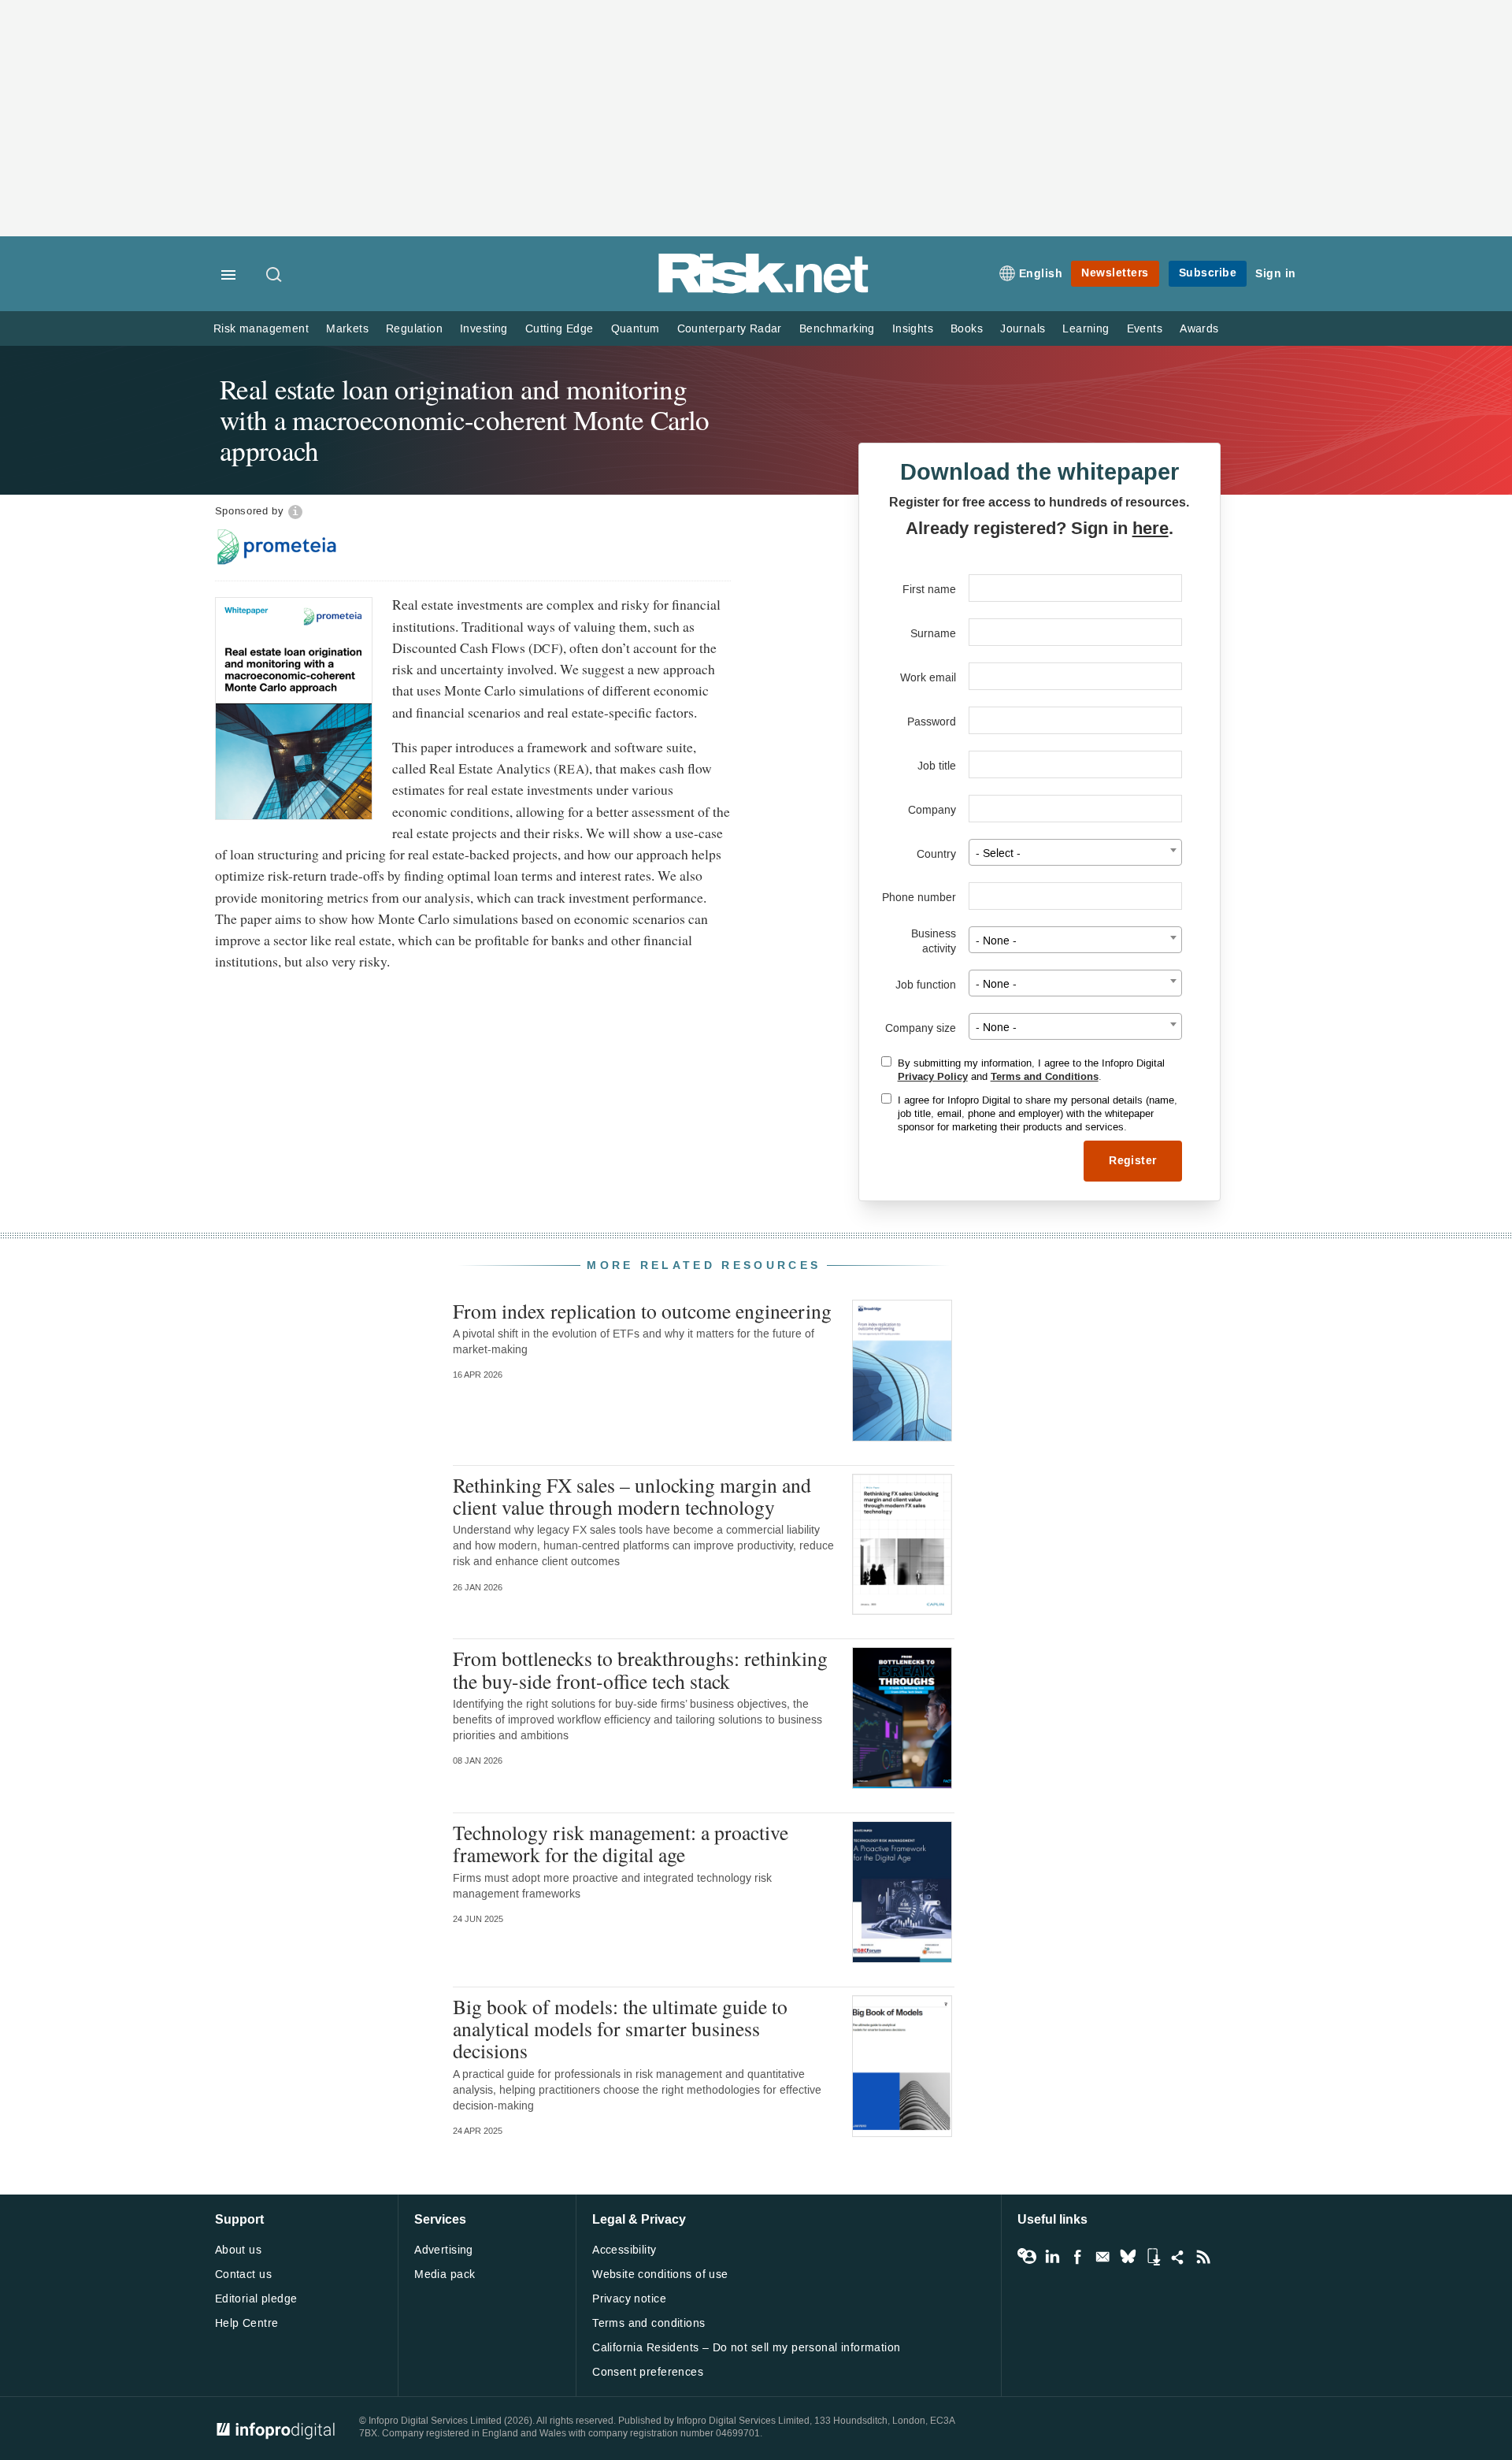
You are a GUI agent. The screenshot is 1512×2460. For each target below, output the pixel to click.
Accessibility (624, 2250)
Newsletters (1115, 273)
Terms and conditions (649, 2323)
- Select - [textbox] (998, 853)
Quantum (636, 329)
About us (238, 2250)
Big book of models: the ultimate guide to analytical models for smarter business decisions (620, 2028)
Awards (1199, 329)
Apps (1153, 2257)
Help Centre (247, 2323)
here (1151, 529)
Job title (937, 766)
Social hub (1178, 2257)
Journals (1023, 329)
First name (929, 590)
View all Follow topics (1027, 2257)
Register (1132, 1161)
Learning (1086, 329)
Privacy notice (629, 2299)
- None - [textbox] (996, 941)
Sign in (1276, 274)
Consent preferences (648, 2372)
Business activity (934, 941)
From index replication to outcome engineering (642, 1311)
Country (936, 854)
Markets (347, 329)
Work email (928, 678)
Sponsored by (250, 511)
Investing (484, 329)
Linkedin (1052, 2257)
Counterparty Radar (730, 329)
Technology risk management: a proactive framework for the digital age (621, 1843)
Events (1145, 329)
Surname (933, 634)
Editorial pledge (256, 2299)
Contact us (243, 2274)
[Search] (275, 276)
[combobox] (1075, 852)
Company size (921, 1028)
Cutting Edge (560, 329)
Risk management (261, 329)
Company (932, 810)
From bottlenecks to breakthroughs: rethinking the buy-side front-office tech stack (640, 1669)
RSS (1203, 2257)
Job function (926, 985)
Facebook (1077, 2257)
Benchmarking (837, 329)
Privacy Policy (933, 1077)
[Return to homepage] (764, 290)
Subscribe (1208, 273)
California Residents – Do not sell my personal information (746, 2348)
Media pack (445, 2274)
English (1041, 274)
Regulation (414, 329)
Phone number (919, 898)
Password (932, 722)
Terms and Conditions (1045, 1077)
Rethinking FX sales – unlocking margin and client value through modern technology (632, 1496)
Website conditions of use (660, 2274)
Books (967, 329)
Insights (913, 329)
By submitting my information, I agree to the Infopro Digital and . (1031, 1070)
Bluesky (1128, 2257)
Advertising (444, 2250)
